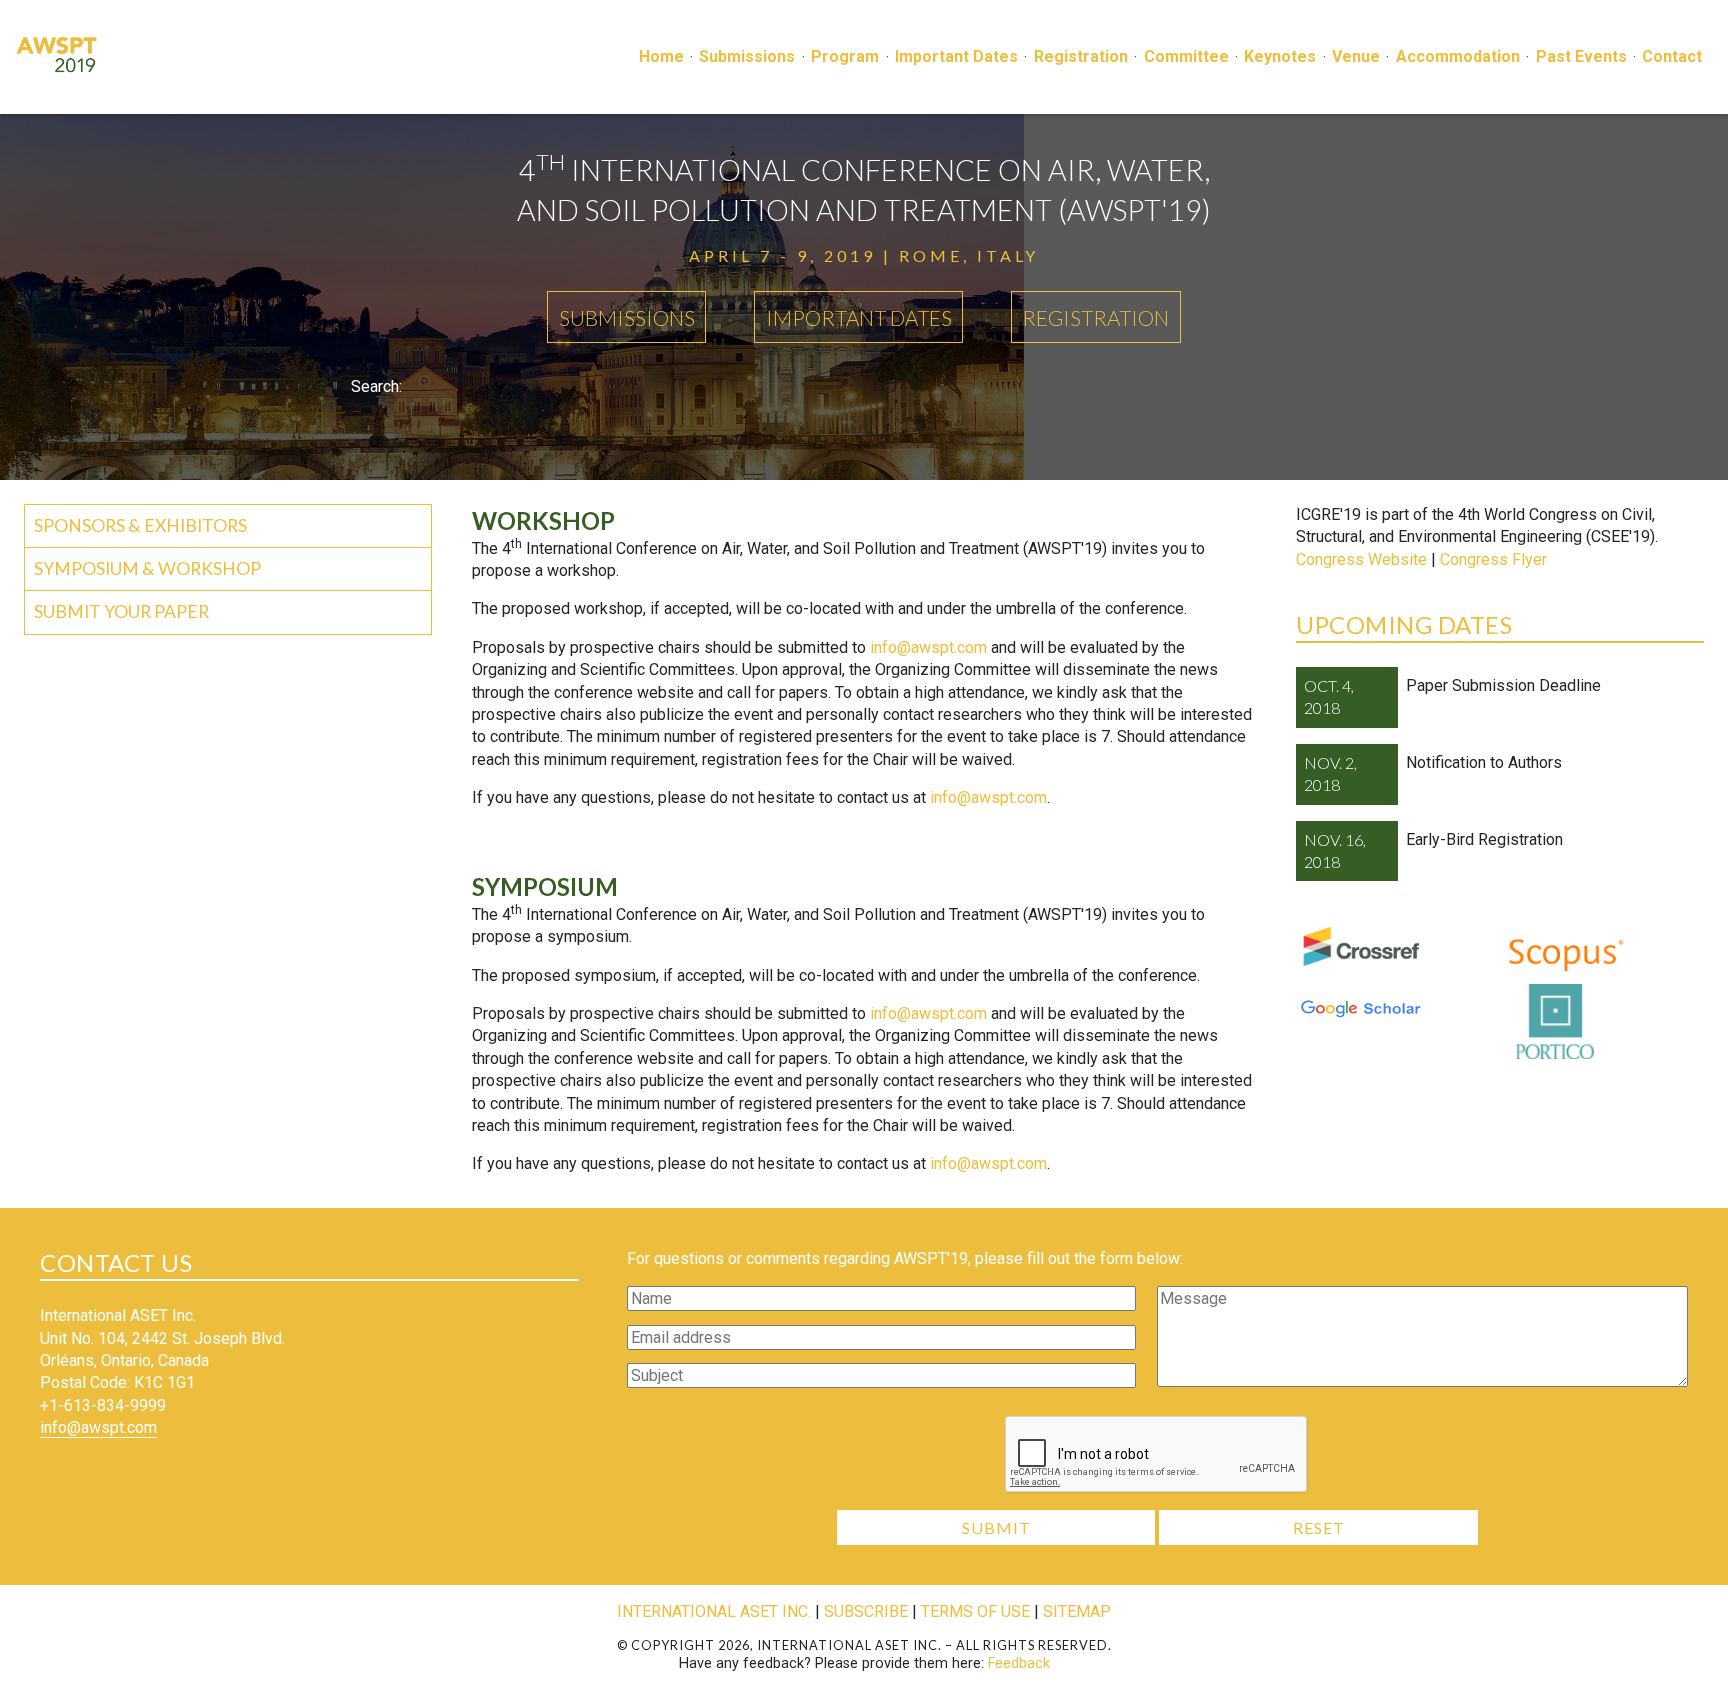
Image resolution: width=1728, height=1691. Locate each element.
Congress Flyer (1493, 559)
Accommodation (1458, 56)
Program (845, 56)
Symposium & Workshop (147, 568)
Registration (1081, 56)
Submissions (747, 56)
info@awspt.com (928, 647)
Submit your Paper (121, 611)
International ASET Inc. (714, 1611)
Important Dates (956, 56)
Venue (1356, 56)
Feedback (1019, 1663)
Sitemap (1077, 1611)
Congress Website (1361, 559)
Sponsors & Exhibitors (140, 525)
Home (661, 56)
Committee (1186, 56)
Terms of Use (975, 1611)
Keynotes (1280, 56)
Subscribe (866, 1611)
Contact (1672, 56)
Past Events (1581, 56)
